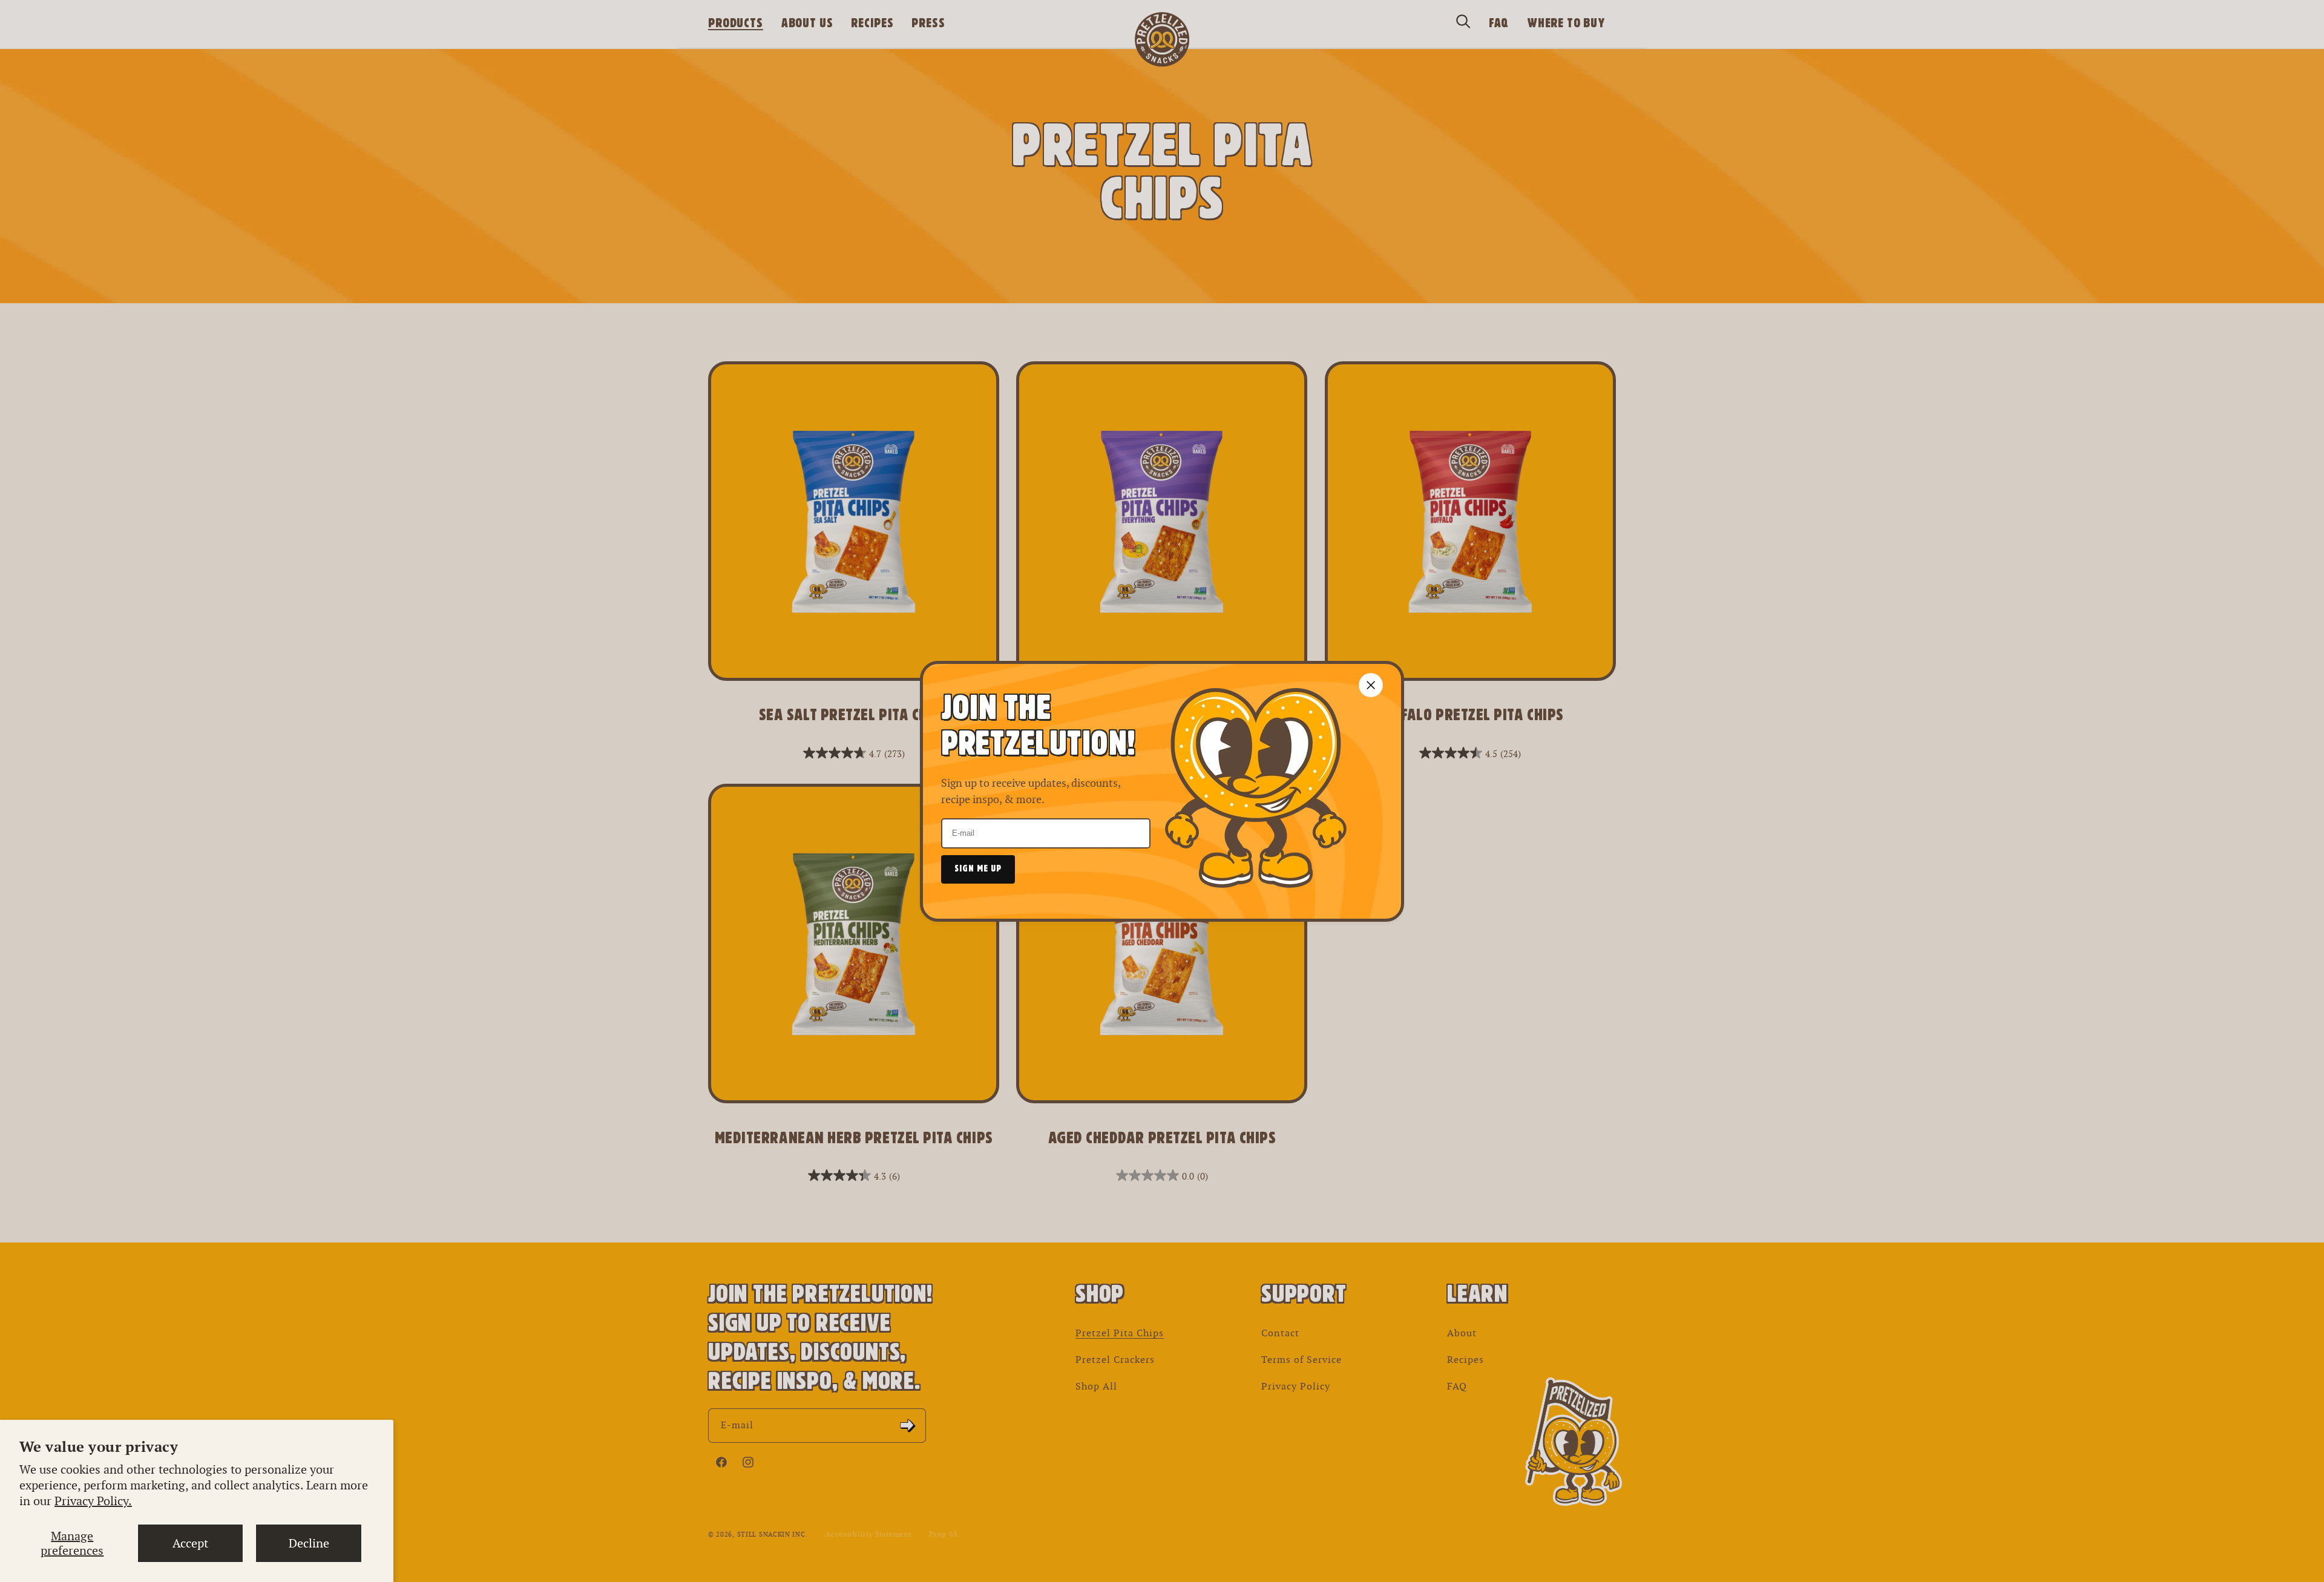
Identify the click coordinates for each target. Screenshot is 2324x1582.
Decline (309, 1543)
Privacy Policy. (93, 1501)
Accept (190, 1543)
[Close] (1371, 685)
